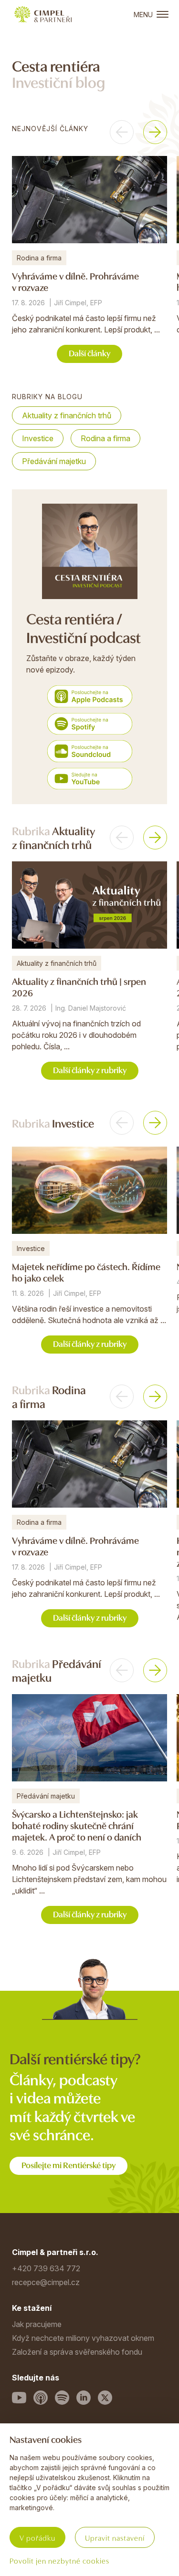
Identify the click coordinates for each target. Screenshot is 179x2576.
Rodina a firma (105, 438)
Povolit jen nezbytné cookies (59, 2560)
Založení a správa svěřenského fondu (77, 2352)
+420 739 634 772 (46, 2268)
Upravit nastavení (115, 2537)
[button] (122, 132)
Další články (89, 353)
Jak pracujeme (37, 2324)
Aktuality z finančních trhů (67, 415)
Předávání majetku (54, 461)
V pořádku (37, 2537)
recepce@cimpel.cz (46, 2282)
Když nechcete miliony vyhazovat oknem (83, 2338)
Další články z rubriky (90, 1070)
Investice (38, 438)
